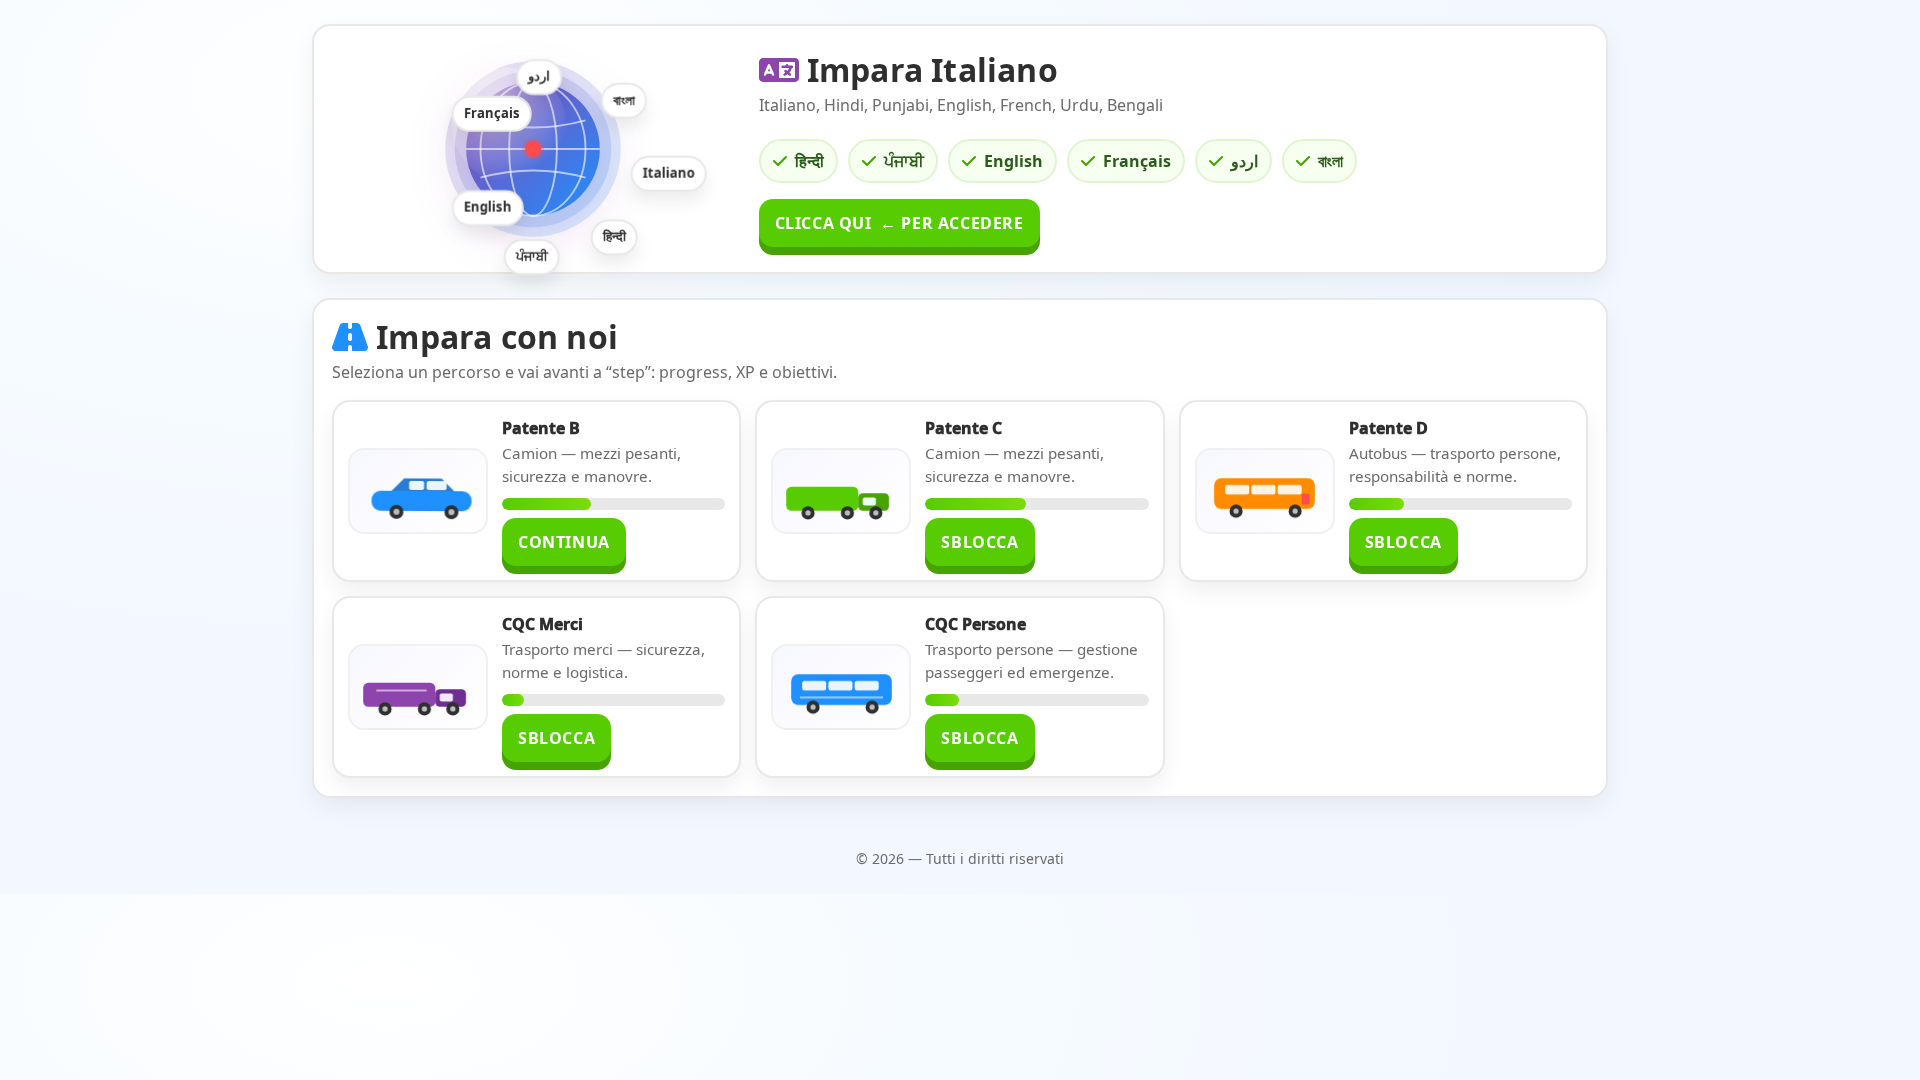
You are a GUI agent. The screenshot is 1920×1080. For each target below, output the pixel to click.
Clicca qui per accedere (899, 223)
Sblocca (979, 542)
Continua (564, 542)
